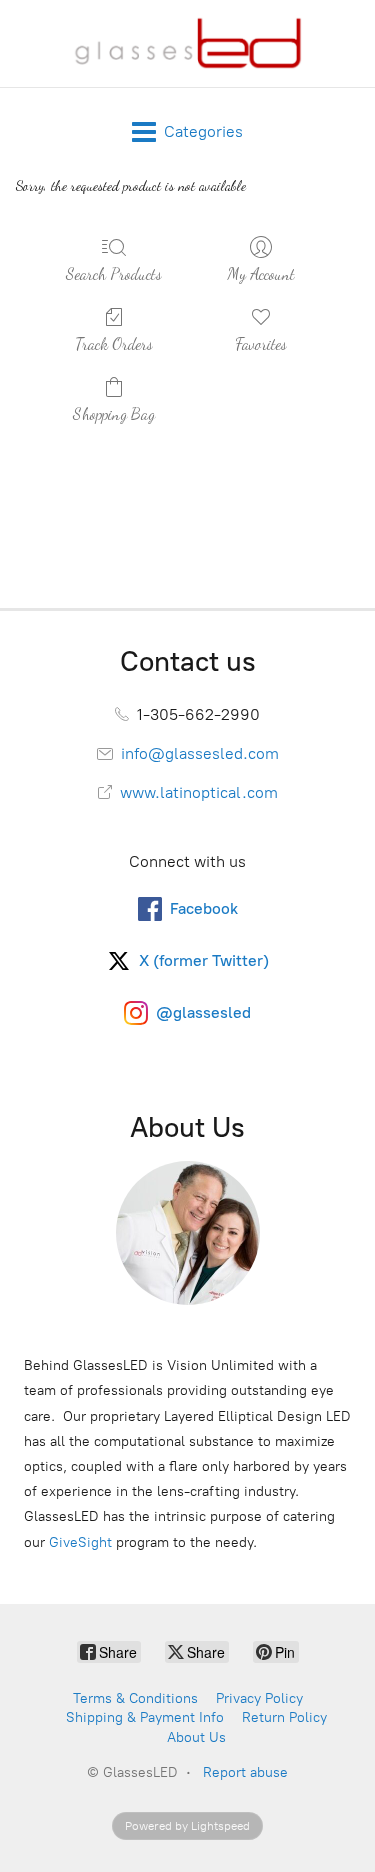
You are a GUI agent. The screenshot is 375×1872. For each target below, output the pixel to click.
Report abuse (245, 1772)
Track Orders (114, 343)
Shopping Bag (114, 413)
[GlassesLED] (188, 43)
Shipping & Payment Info (145, 1717)
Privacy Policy (259, 1698)
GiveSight (80, 1542)
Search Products (114, 273)
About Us (196, 1737)
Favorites (261, 343)
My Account (261, 273)
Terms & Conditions (135, 1698)
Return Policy (284, 1717)
